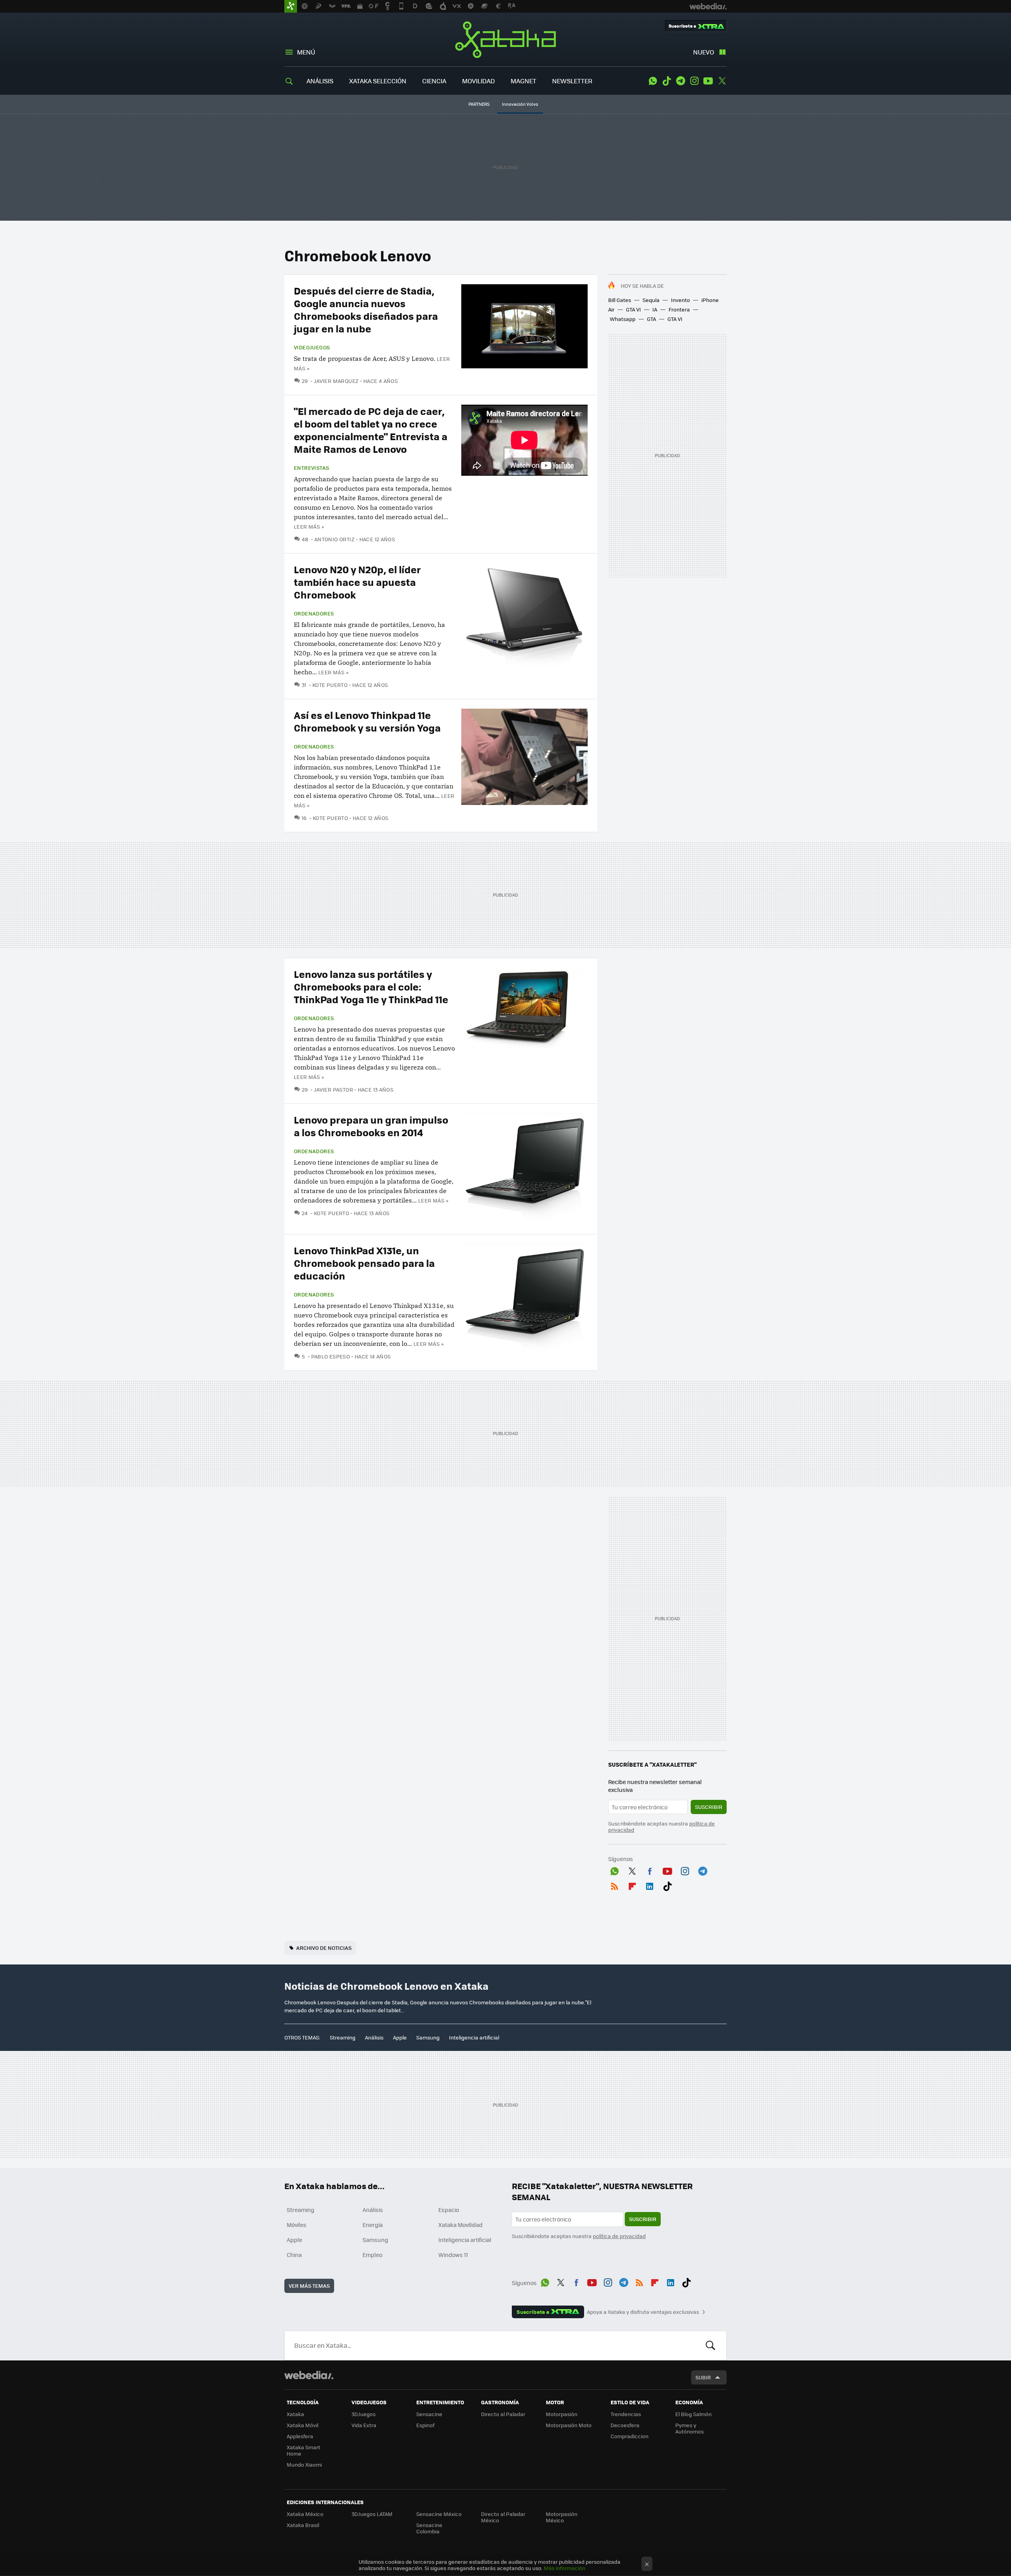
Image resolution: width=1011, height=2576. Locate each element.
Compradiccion (630, 2436)
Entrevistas (311, 468)
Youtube (708, 81)
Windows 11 (453, 2255)
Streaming (343, 2037)
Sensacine (429, 2414)
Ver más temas (309, 2286)
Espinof (425, 2425)
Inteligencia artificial (474, 2037)
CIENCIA (434, 81)
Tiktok (667, 81)
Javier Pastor (334, 1089)
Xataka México (305, 2514)
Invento (680, 300)
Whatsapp (623, 319)
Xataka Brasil (303, 2525)
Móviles (297, 2225)
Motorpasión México (562, 2517)
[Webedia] (309, 2375)
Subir (703, 2377)
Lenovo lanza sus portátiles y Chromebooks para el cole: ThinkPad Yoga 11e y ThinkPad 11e (371, 986)
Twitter (722, 81)
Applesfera (300, 2436)
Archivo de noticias (324, 1948)
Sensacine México (439, 2514)
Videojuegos (312, 347)
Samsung (428, 2037)
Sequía (651, 300)
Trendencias (626, 2414)
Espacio (449, 2210)
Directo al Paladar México (503, 2517)
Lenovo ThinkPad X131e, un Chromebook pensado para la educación (364, 1263)
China (294, 2255)
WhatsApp (653, 81)
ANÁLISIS (320, 81)
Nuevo (704, 52)
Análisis (374, 2037)
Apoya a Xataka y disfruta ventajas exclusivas (643, 2312)
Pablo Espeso (331, 1356)
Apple (400, 2037)
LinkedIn (650, 1885)
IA (655, 309)
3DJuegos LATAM (372, 2514)
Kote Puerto (330, 685)
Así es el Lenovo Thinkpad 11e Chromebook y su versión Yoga (367, 721)
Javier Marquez (336, 381)
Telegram (680, 81)
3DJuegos (364, 2414)
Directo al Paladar (503, 2414)
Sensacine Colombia (429, 2528)
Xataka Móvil (303, 2425)
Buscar (710, 2345)
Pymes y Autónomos (690, 2428)
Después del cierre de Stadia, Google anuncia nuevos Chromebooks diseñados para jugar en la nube (366, 309)
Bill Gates (620, 300)
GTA (651, 319)
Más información (565, 2568)
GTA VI (633, 309)
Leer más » (309, 526)
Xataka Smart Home (303, 2450)
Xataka (505, 39)
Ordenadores (314, 614)
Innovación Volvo (520, 104)
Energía (373, 2225)
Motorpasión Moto (569, 2425)
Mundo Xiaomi (304, 2464)
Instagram (694, 81)
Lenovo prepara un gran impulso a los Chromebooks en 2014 (371, 1126)
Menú (306, 52)
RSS (614, 1885)
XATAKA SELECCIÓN (378, 81)
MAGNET (523, 81)
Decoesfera (625, 2425)
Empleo (372, 2255)
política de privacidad (619, 2236)
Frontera (679, 309)
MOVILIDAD (478, 81)
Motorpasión (562, 2414)
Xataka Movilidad (460, 2225)
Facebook (650, 1870)
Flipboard (632, 1885)
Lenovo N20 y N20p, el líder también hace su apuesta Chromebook (357, 582)
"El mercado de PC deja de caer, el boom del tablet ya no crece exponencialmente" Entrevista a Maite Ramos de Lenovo (371, 430)
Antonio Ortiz (334, 539)
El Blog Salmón (693, 2414)
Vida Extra (364, 2425)
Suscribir (709, 1807)
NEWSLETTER (572, 81)
